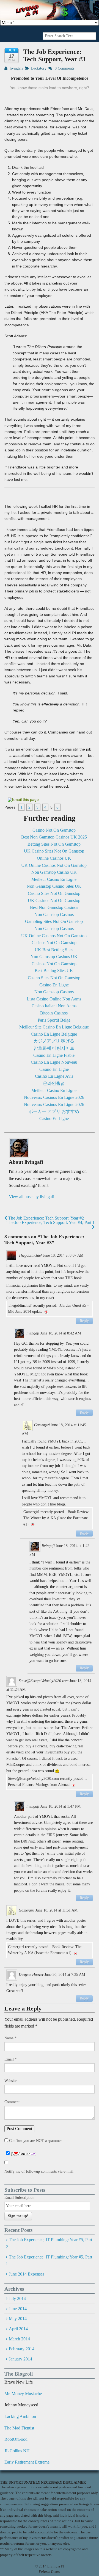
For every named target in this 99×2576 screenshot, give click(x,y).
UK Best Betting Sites (54, 950)
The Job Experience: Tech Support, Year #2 (46, 1218)
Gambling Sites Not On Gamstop (54, 921)
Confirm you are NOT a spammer (35, 2141)
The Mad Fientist (19, 2428)
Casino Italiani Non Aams (54, 1006)
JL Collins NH (17, 2451)
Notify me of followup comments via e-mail (39, 2171)
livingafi (16, 68)
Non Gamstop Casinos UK (54, 957)
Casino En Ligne (54, 985)
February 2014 (22, 2349)
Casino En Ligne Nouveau (54, 1062)
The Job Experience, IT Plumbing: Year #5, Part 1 (49, 2261)
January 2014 (20, 2359)
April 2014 (18, 2329)
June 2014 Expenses (27, 2274)
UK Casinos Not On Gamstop (54, 901)
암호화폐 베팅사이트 (54, 1048)
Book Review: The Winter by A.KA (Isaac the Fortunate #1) (57, 1518)
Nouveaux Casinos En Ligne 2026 (54, 1097)
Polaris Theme (50, 2572)
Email (11, 2059)
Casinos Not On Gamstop (54, 943)
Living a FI (55, 2566)
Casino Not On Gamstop (54, 830)
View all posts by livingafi (31, 1197)
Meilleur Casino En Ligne (54, 879)
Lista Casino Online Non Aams (54, 999)
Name (10, 2038)
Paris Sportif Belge (54, 1020)
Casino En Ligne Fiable (54, 1055)
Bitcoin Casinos (54, 1013)
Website (10, 2081)
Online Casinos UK (54, 858)
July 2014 (17, 2298)
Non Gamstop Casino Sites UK (54, 886)
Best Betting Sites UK (54, 971)
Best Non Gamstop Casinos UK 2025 (54, 837)
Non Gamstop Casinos (54, 915)
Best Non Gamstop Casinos (54, 907)
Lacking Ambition (20, 2416)
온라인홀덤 (54, 1083)
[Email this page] (24, 799)
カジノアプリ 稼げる (54, 1041)
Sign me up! (18, 2216)
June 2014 (18, 2309)
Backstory (39, 68)
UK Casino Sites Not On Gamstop (54, 851)
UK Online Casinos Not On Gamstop (54, 865)
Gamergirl (42, 1425)
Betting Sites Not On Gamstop (54, 844)
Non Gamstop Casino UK (54, 872)
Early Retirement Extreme (27, 2462)
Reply (84, 1321)
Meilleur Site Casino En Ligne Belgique (54, 1027)
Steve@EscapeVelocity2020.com (44, 1681)
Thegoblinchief (30, 1255)
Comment (12, 2102)
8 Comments (64, 68)
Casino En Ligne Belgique (54, 1034)
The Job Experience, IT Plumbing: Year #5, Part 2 (49, 2243)
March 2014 (19, 2339)
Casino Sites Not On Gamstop (54, 893)
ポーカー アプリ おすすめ (54, 1111)
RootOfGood (16, 2439)
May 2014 (18, 2319)
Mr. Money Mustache (23, 2394)
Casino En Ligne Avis (54, 1076)
